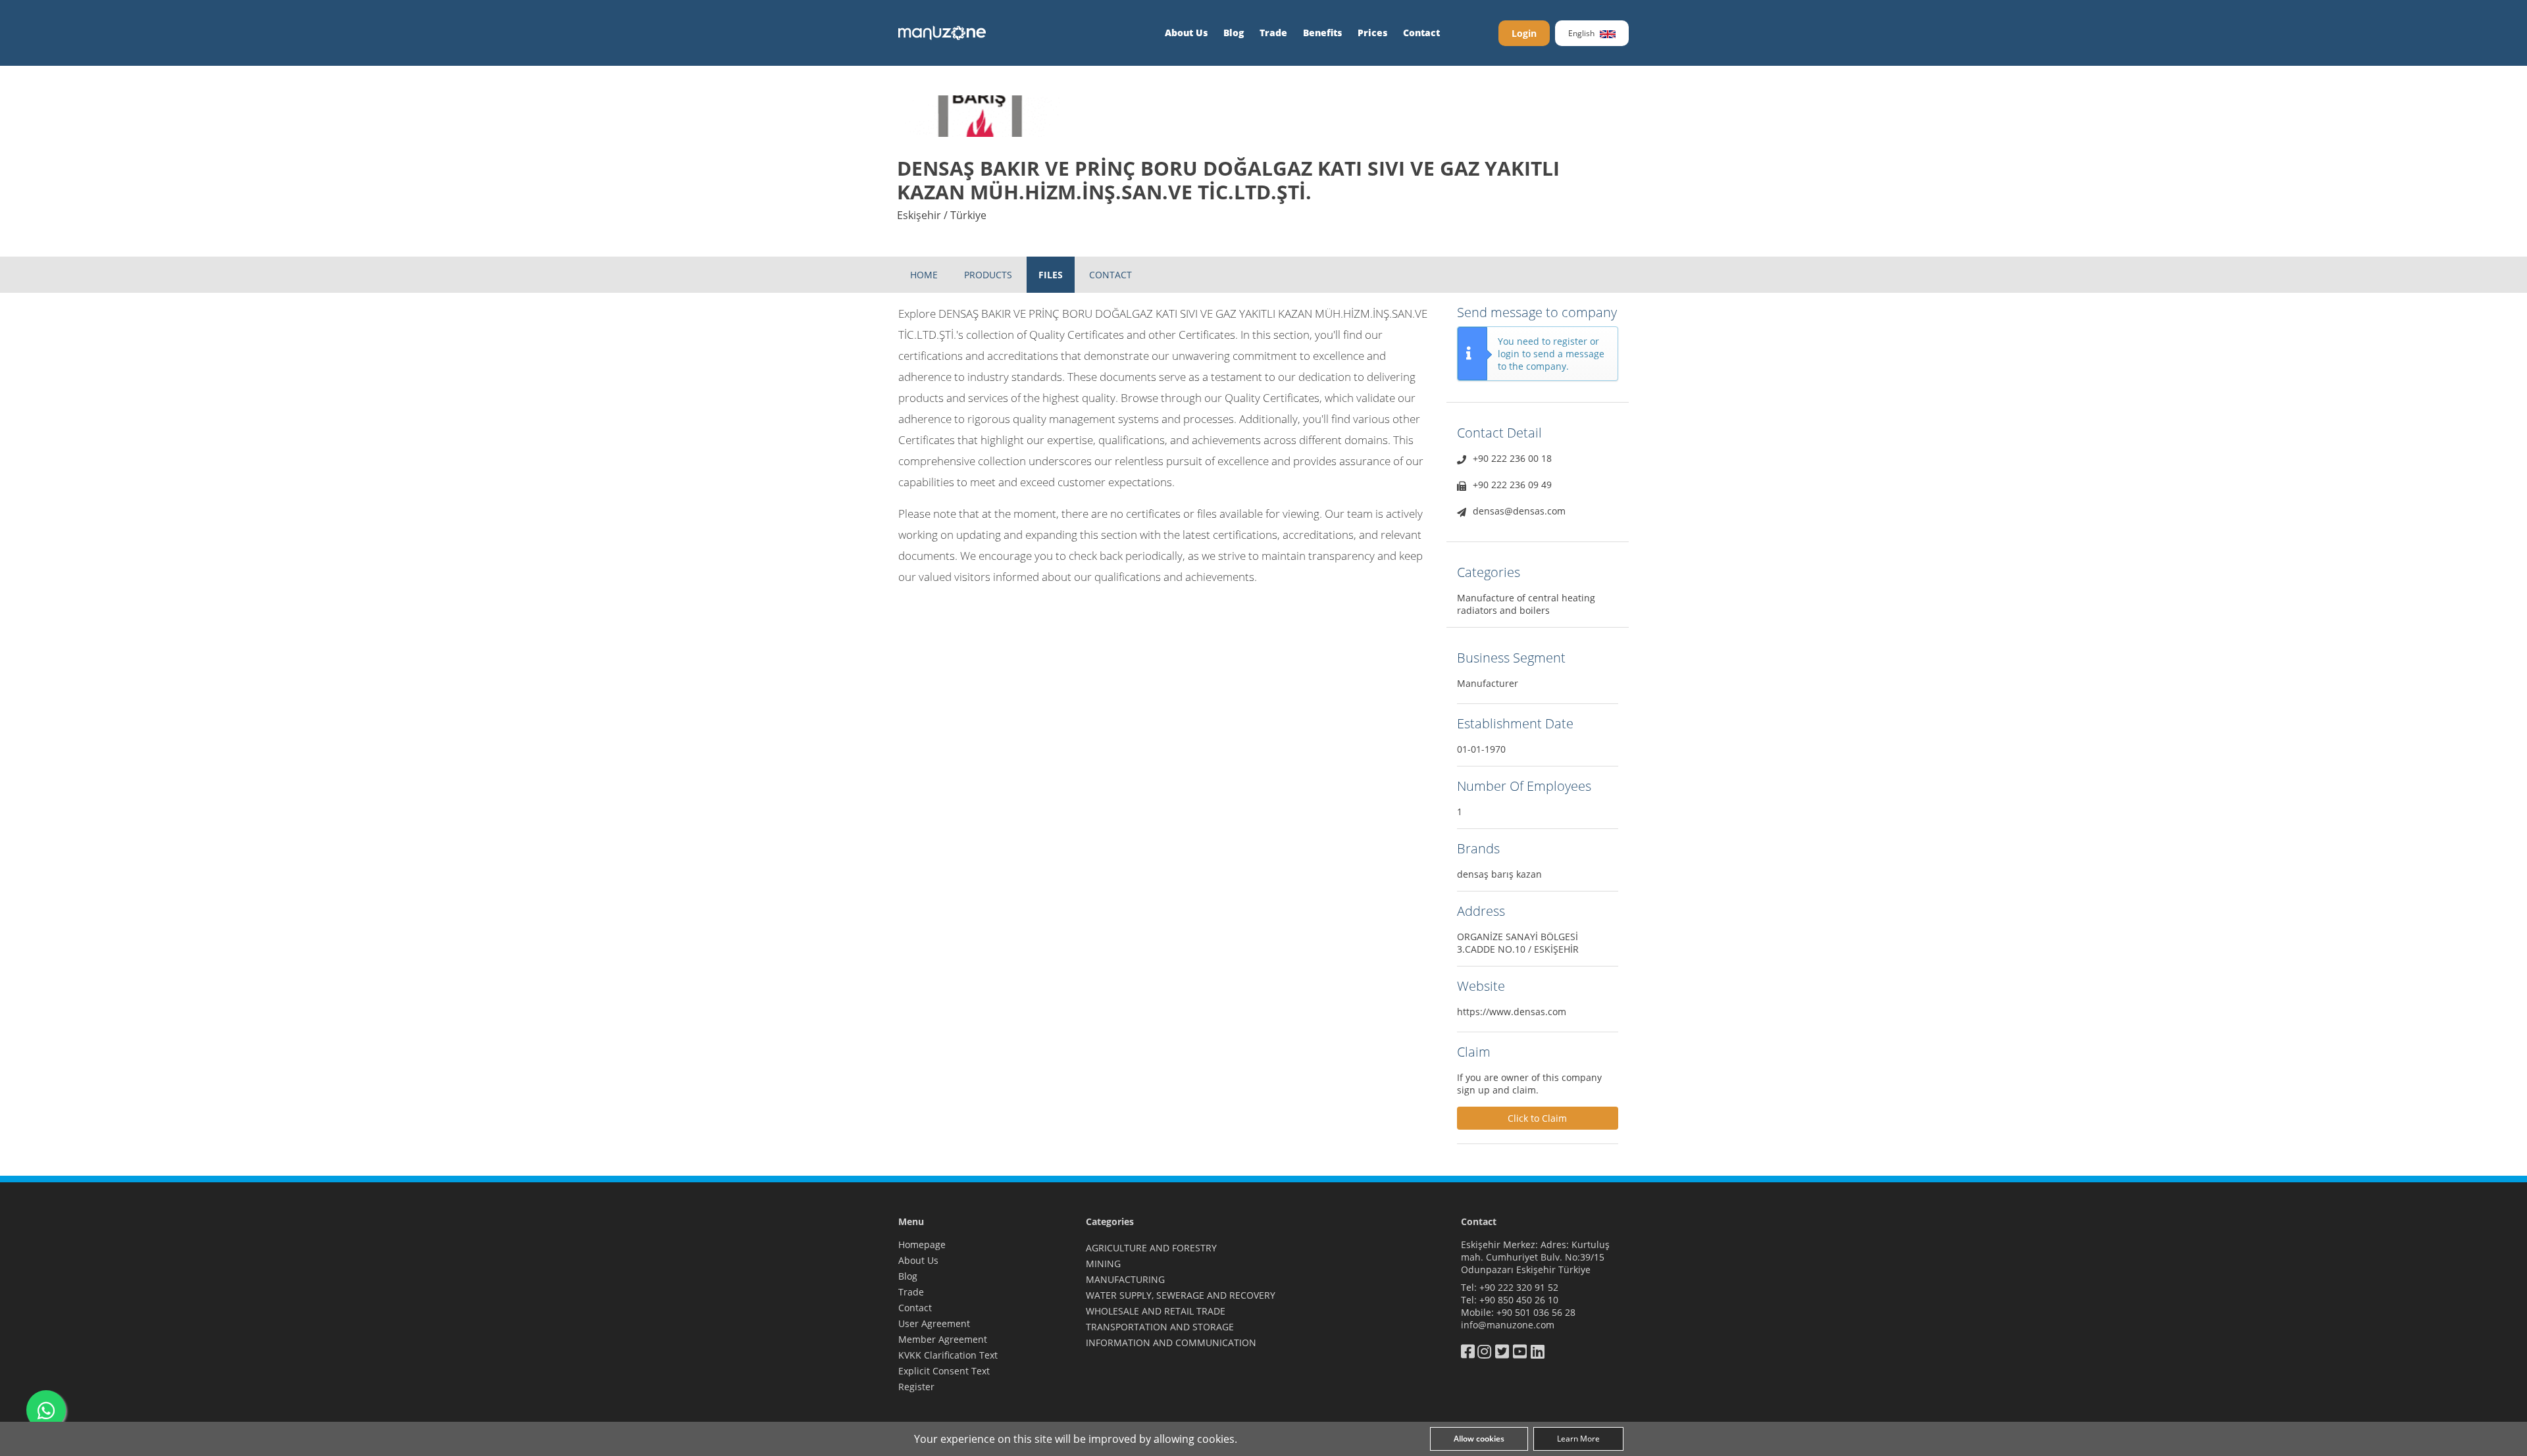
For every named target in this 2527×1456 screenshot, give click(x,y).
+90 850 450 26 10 (1519, 1300)
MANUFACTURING (1125, 1279)
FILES (1051, 275)
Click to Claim (1537, 1118)
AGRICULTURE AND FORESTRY (1151, 1248)
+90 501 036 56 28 (1536, 1312)
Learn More (1578, 1439)
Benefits (1322, 33)
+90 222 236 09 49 (1512, 485)
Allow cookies (1479, 1439)
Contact (1421, 33)
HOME (924, 275)
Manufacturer (1488, 683)
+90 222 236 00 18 (1512, 458)
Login (1524, 33)
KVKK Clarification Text (948, 1355)
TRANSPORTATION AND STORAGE (1160, 1327)
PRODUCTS (988, 275)
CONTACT (1110, 275)
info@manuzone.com (1508, 1325)
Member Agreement (943, 1339)
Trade (1273, 33)
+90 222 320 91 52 (1519, 1287)
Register (916, 1387)
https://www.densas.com (1512, 1012)
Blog (1234, 33)
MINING (1103, 1264)
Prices (1372, 33)
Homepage (922, 1244)
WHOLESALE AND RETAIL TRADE (1156, 1311)
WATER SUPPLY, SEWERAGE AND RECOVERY (1181, 1295)
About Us (1186, 33)
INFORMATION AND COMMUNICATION (1171, 1343)
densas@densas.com (1519, 511)
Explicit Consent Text (944, 1371)
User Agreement (934, 1323)
